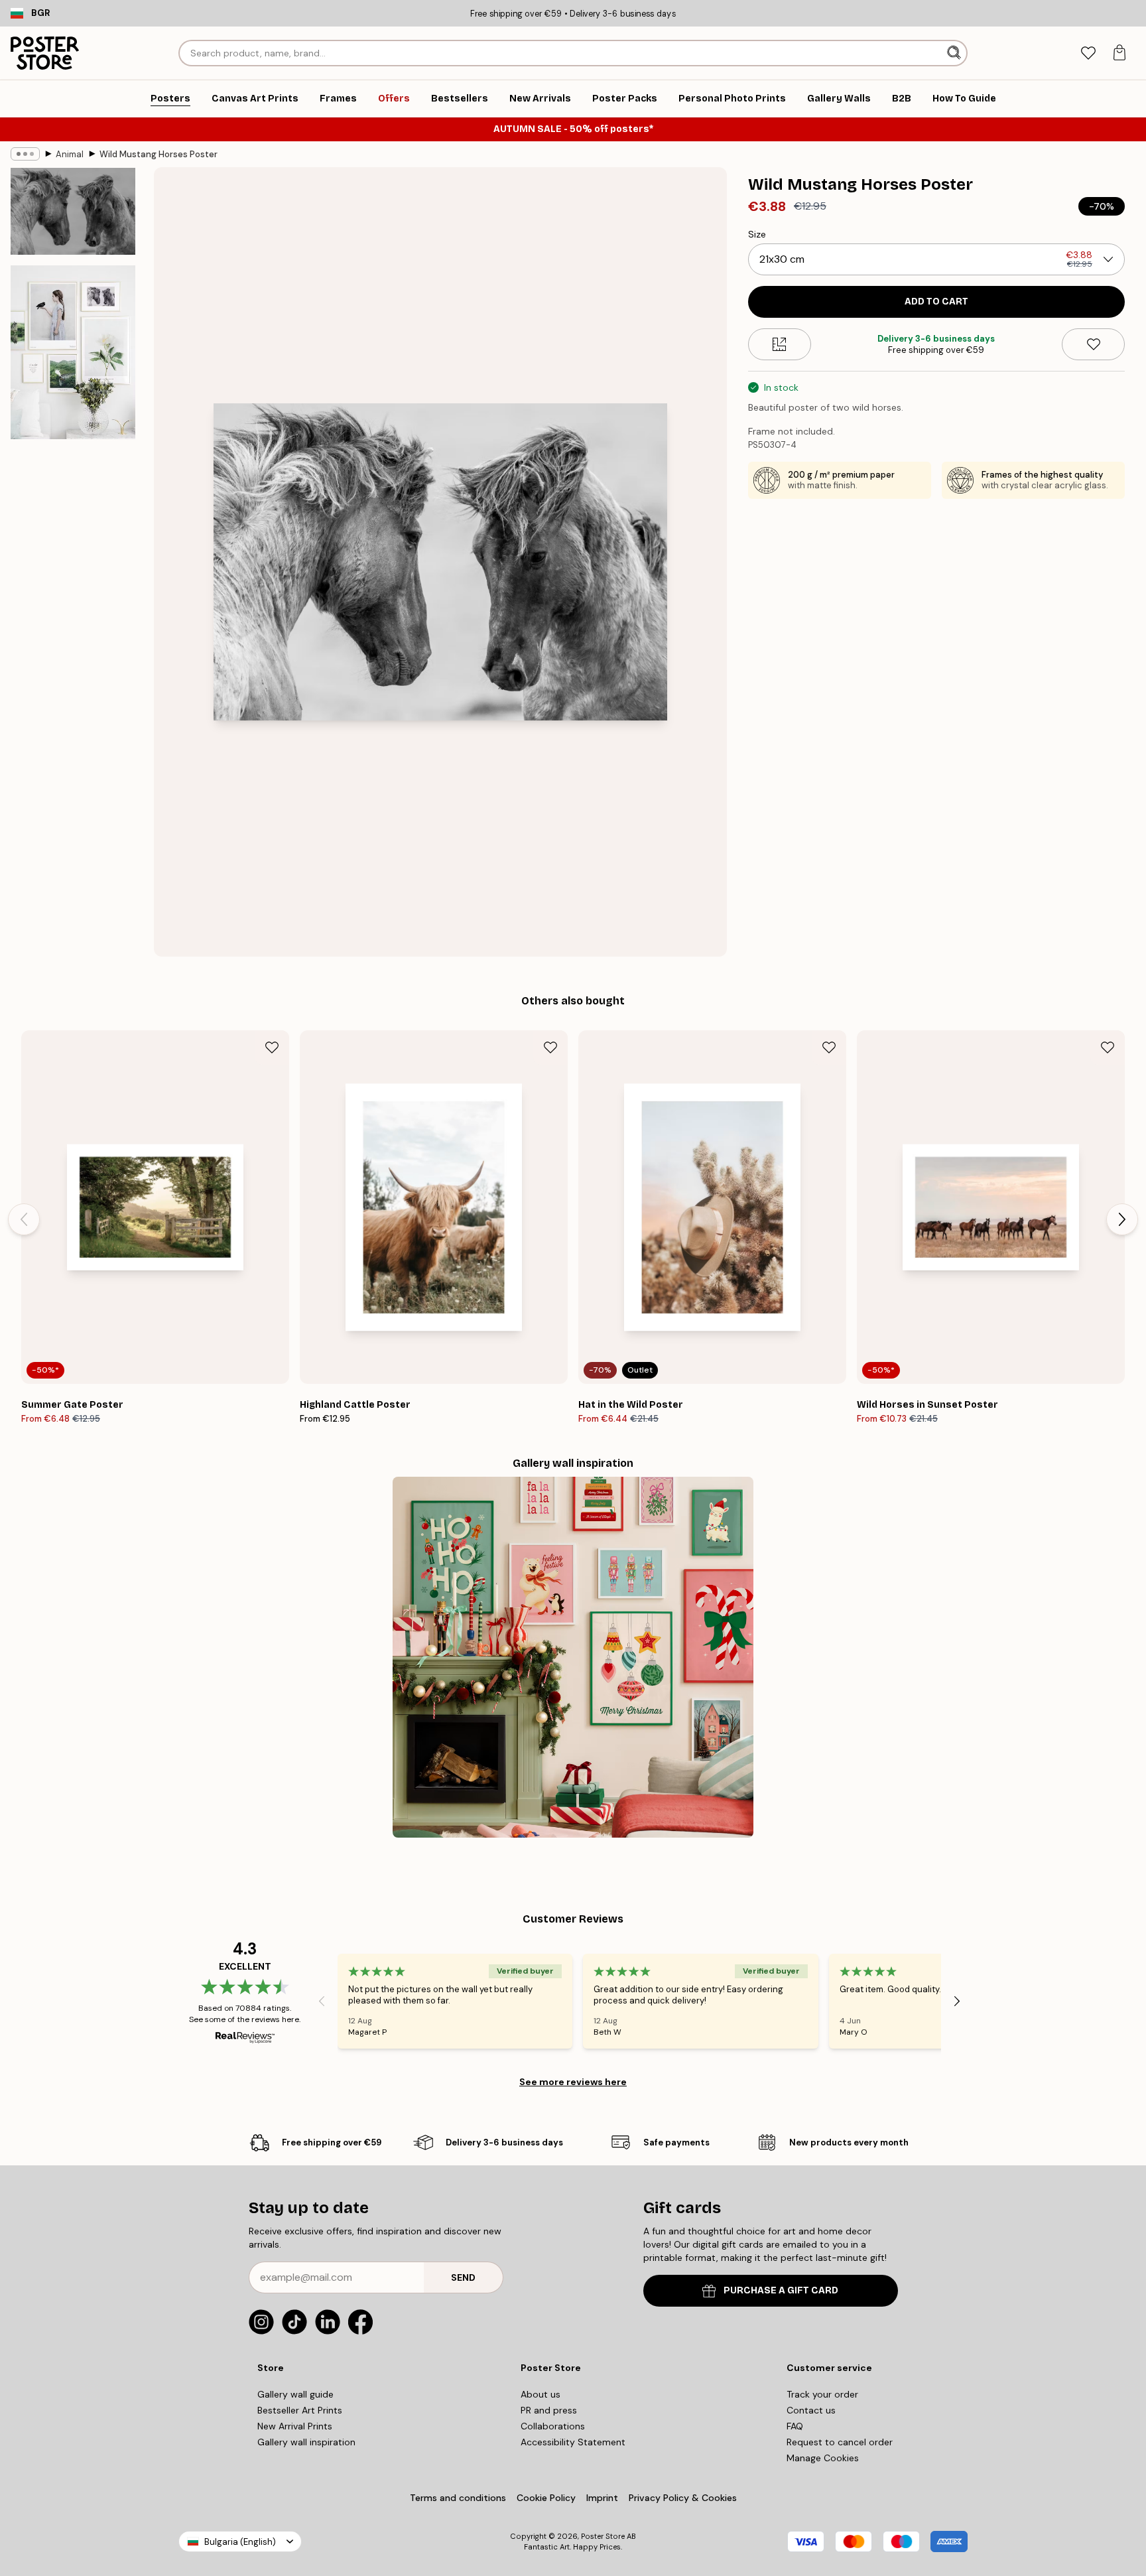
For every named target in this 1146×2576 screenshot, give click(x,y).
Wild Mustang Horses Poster (159, 154)
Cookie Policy (546, 2498)
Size (757, 234)
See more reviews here (573, 2082)
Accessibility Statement (573, 2442)
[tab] (1088, 53)
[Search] (955, 53)
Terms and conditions (458, 2498)
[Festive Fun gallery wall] (573, 1657)
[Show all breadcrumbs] (25, 154)
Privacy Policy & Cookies (683, 2498)
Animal (70, 154)
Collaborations (553, 2426)
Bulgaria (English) (240, 2542)
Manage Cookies (823, 2458)
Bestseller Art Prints (300, 2410)
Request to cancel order (840, 2442)
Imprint (602, 2498)
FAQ (795, 2426)
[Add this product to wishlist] (1093, 344)
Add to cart (936, 302)
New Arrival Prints (295, 2426)
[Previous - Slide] (24, 1219)
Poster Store (603, 2536)
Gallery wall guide (295, 2394)
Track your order (822, 2394)
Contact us (811, 2410)
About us (541, 2394)
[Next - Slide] (1122, 1219)
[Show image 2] (73, 352)
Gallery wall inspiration (306, 2442)
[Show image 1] (73, 212)
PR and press (549, 2410)
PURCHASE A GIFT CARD (781, 2290)
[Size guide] (780, 344)
